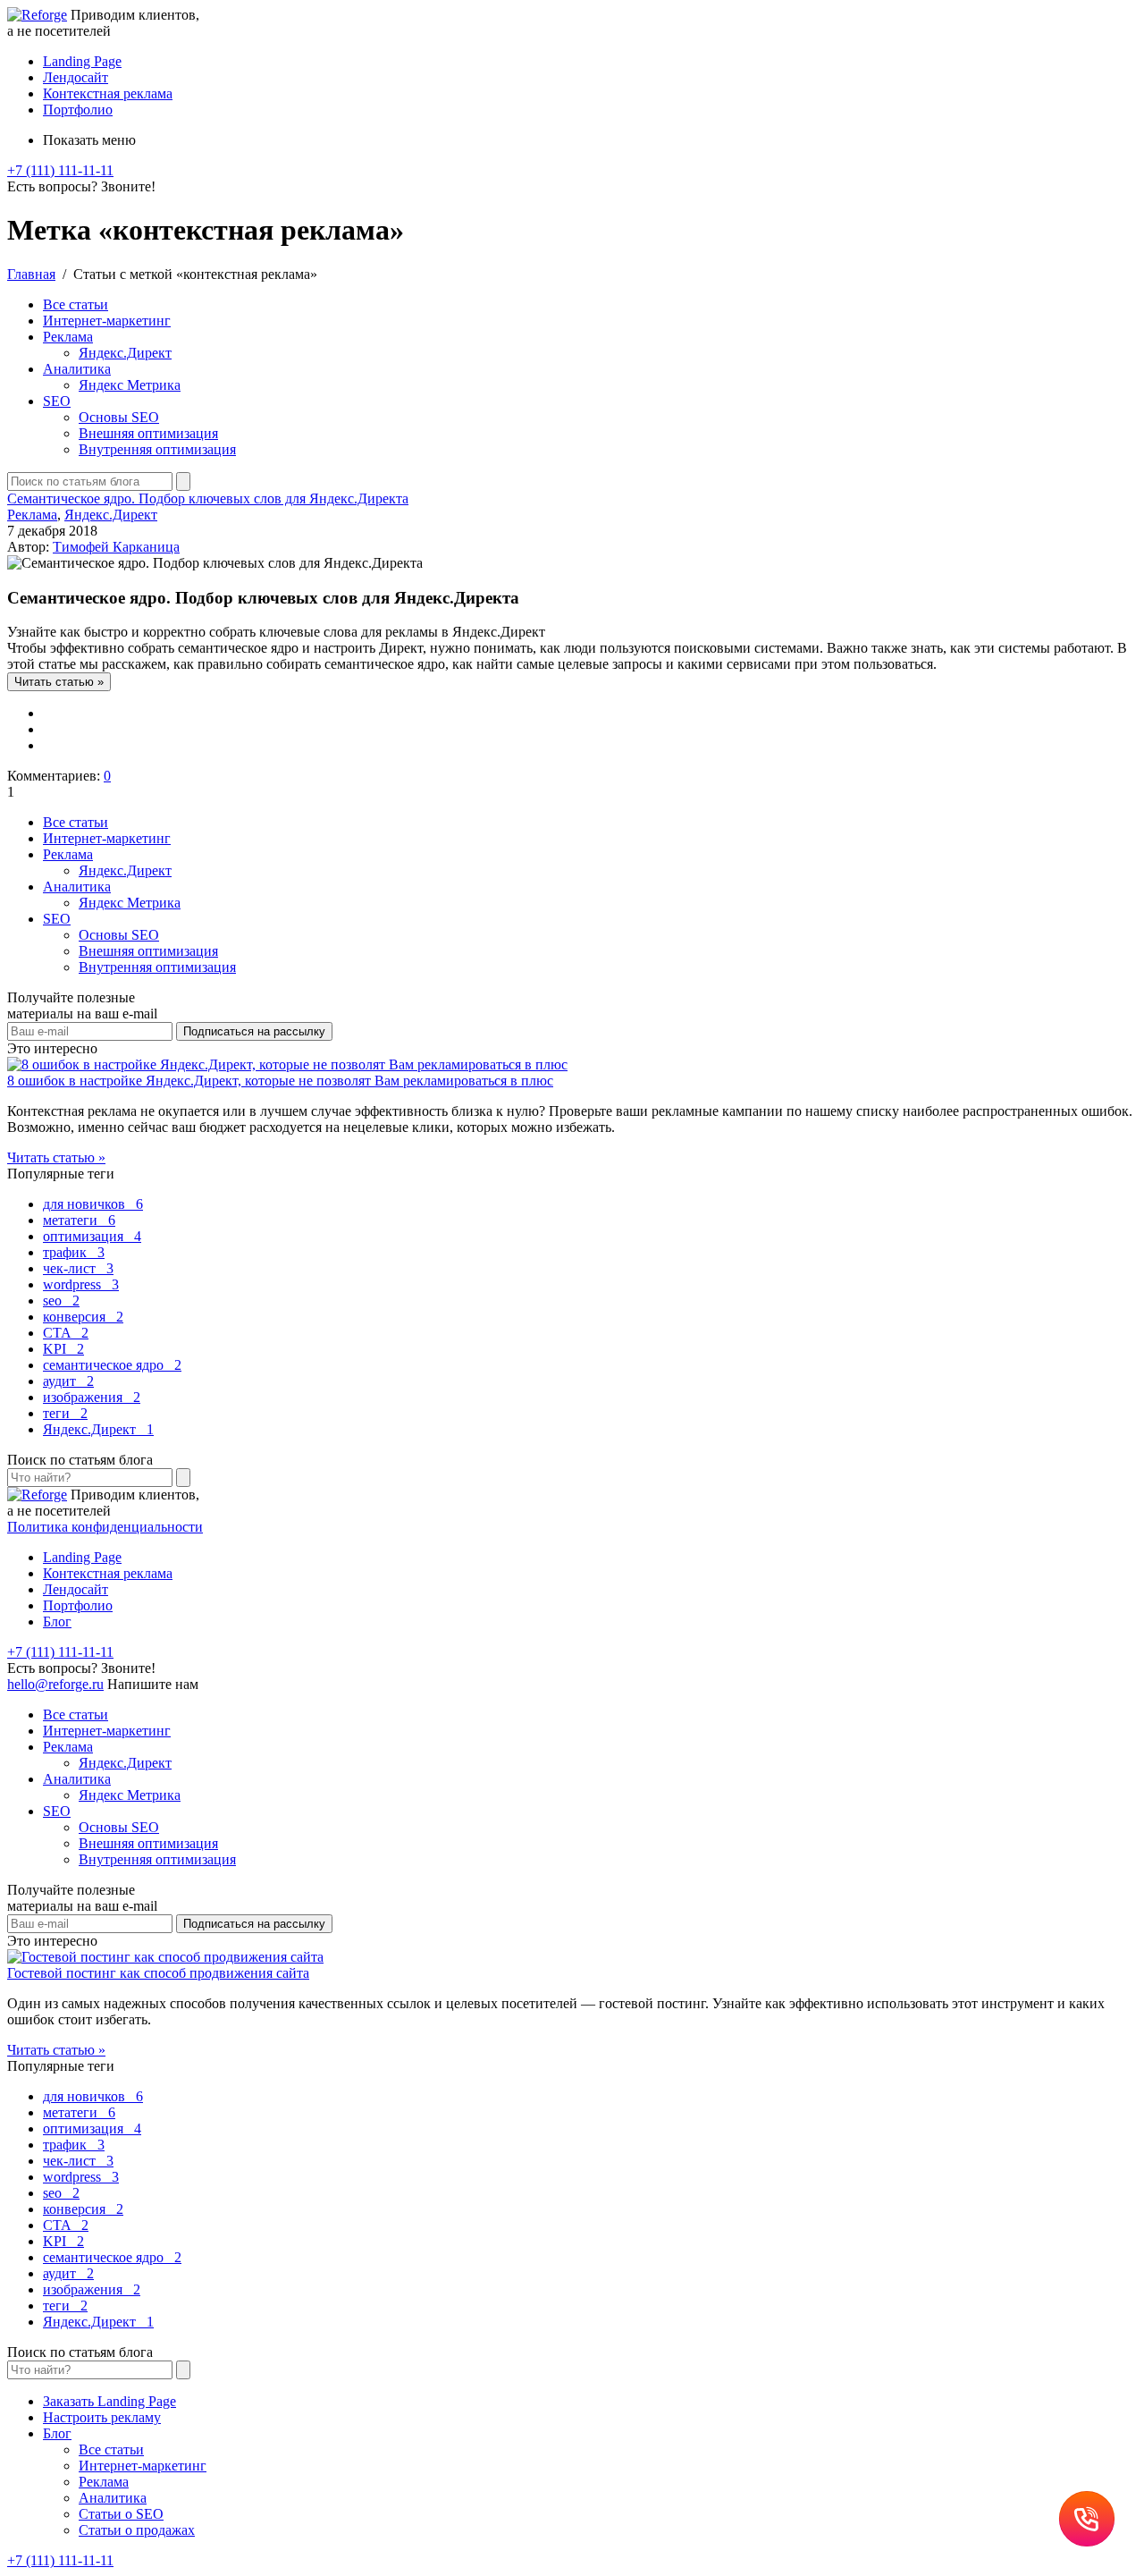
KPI (63, 1349)
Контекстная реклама (108, 93)
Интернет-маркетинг (107, 321)
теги (65, 1413)
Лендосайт (76, 77)
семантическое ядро (112, 1365)
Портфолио (78, 110)
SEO (57, 401)
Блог (57, 1622)
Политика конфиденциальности (105, 1527)
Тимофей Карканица (116, 547)
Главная (31, 274)
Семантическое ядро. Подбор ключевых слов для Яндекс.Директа (208, 498)
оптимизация (92, 1236)
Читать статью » (56, 1157)
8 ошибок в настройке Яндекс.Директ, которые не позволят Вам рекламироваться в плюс (280, 1081)
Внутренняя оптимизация (157, 449)
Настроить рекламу (102, 2417)
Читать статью (59, 682)
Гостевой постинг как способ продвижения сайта (158, 1973)
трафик (74, 1252)
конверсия (83, 1317)
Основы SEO (119, 417)
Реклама (68, 337)
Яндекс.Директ (125, 353)
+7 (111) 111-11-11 (60, 170)
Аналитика (77, 369)
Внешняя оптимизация (148, 433)
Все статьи (76, 304)
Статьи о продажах (137, 2530)
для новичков (93, 1204)
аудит (68, 1381)
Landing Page (82, 61)
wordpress (81, 1284)
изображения (92, 1397)
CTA (66, 1333)
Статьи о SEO (121, 2514)
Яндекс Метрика (130, 385)
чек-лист (78, 1268)
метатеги (79, 1220)
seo (61, 1301)
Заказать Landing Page (109, 2401)
